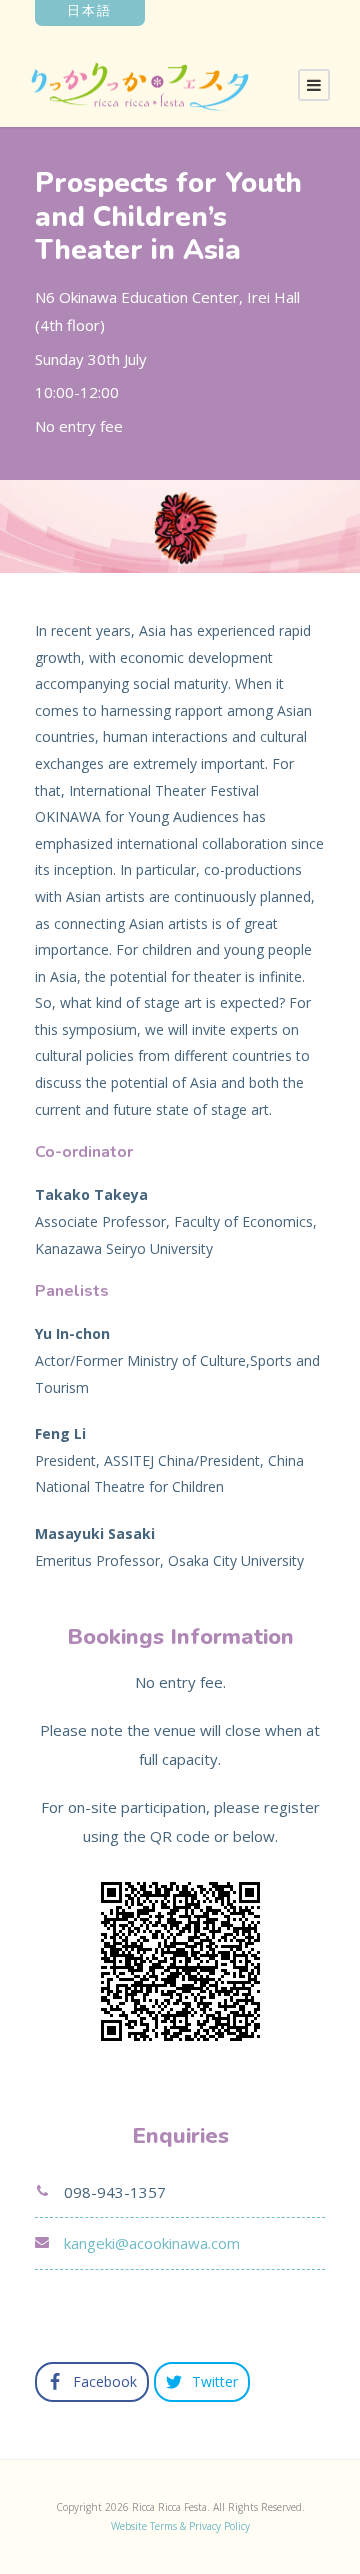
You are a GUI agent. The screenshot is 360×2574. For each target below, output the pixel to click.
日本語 (89, 10)
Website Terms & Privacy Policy (180, 2526)
